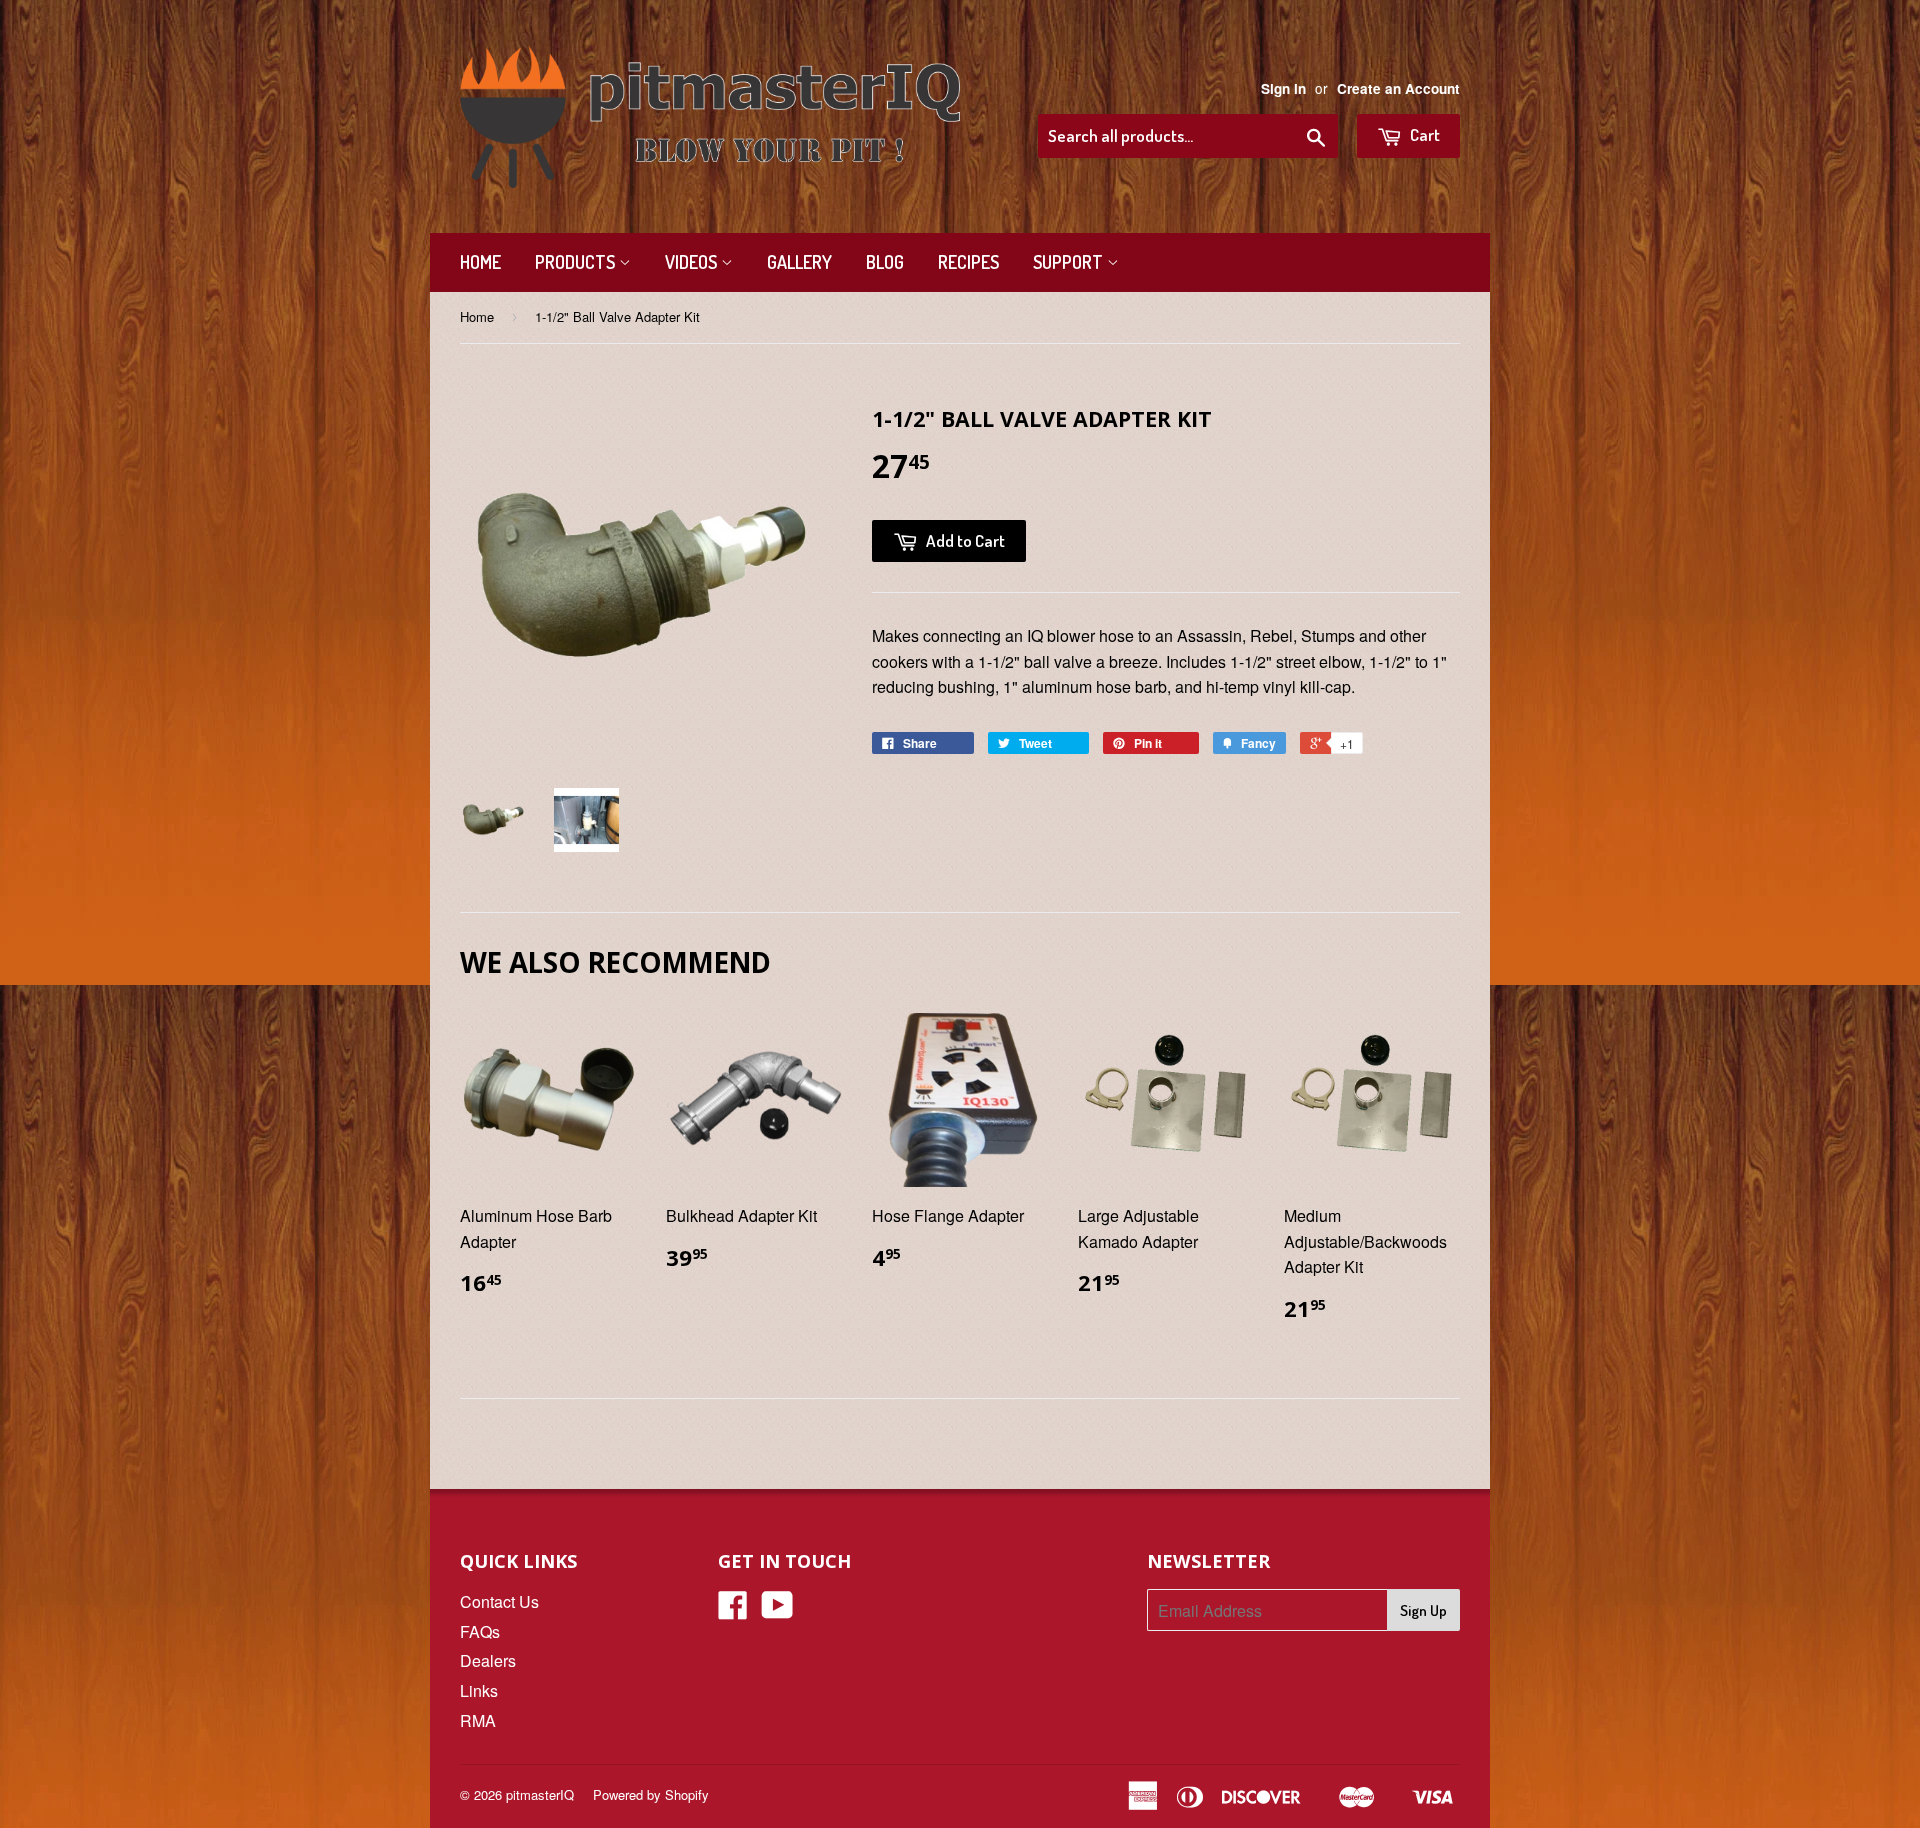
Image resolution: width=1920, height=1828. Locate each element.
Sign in (1283, 88)
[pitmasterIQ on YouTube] (777, 1610)
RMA (478, 1720)
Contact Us (499, 1601)
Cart (1423, 134)
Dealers (488, 1660)
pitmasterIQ (540, 1794)
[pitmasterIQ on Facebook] (733, 1610)
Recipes (968, 262)
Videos (693, 262)
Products (577, 262)
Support (1070, 262)
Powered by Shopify (651, 1794)
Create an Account (1398, 88)
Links (479, 1690)
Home (480, 262)
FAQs (480, 1631)
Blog (885, 262)
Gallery (799, 262)
